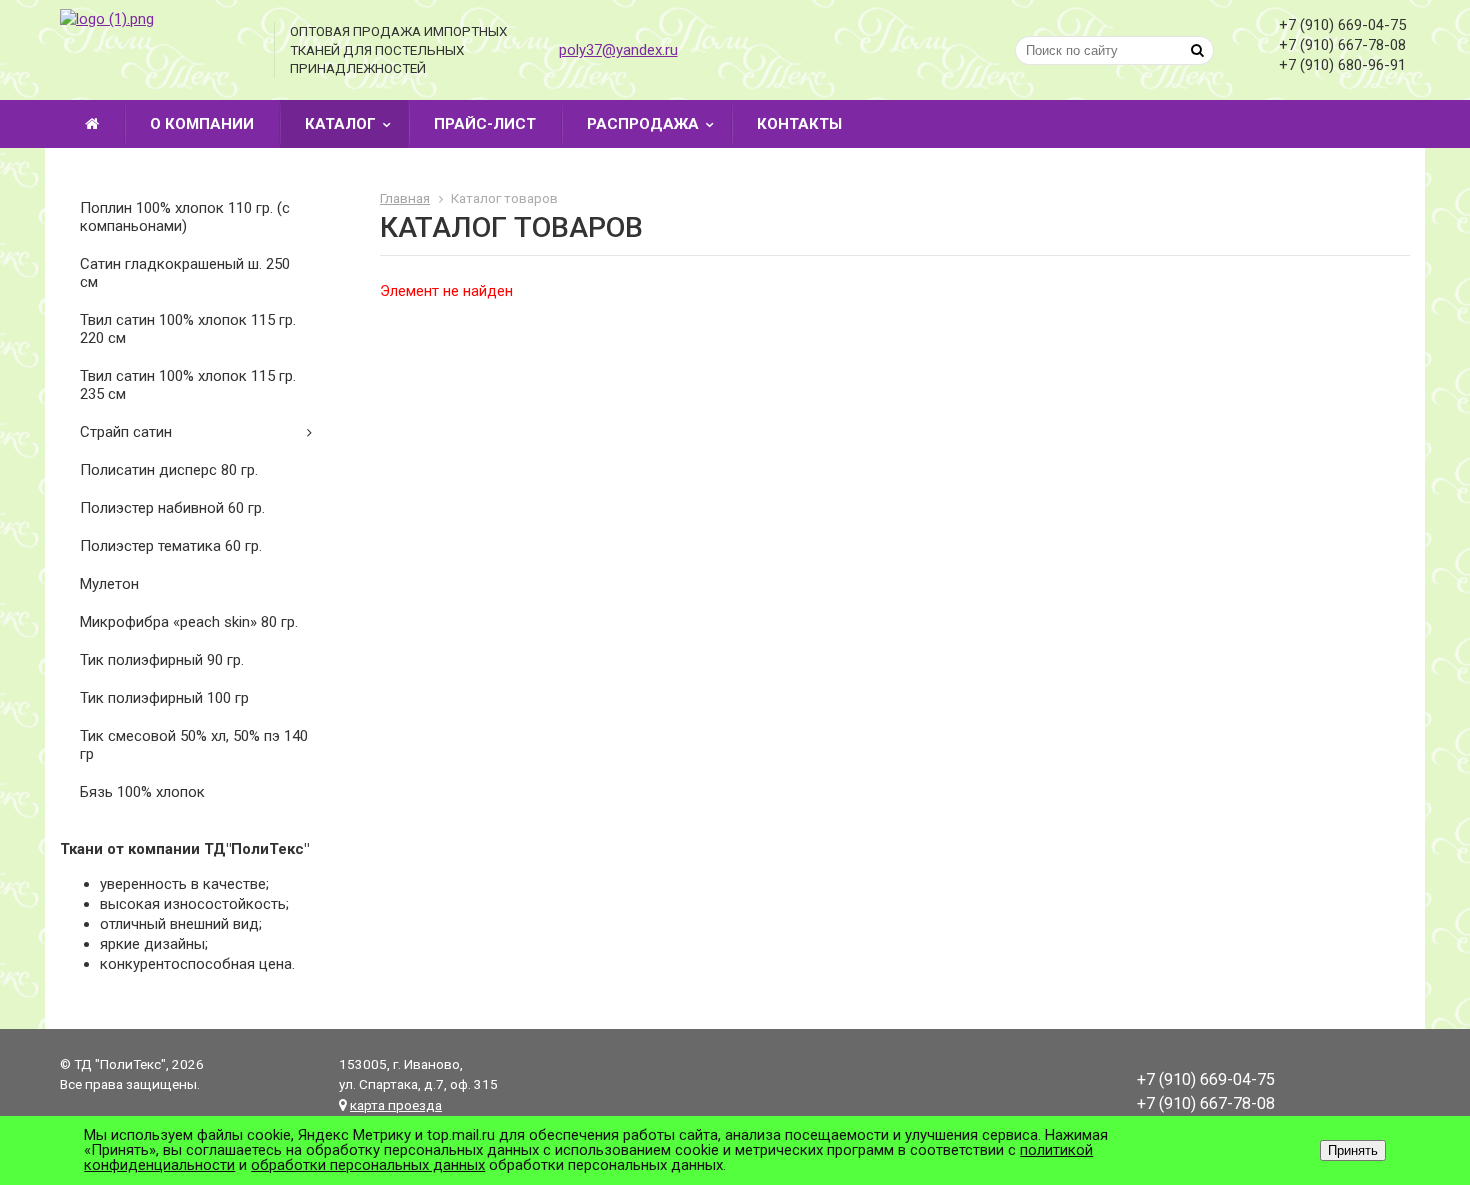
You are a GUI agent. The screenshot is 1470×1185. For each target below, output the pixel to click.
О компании (202, 124)
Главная (405, 198)
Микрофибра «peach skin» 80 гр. (189, 622)
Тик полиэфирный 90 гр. (162, 660)
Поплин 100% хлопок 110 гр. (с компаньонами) (185, 217)
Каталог (340, 124)
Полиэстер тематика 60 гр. (171, 546)
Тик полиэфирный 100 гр (164, 698)
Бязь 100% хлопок (142, 792)
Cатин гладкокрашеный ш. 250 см (185, 273)
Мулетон (109, 584)
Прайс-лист (485, 124)
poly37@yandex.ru (618, 50)
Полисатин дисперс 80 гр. (169, 470)
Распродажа (643, 124)
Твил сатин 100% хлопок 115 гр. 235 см (188, 385)
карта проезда (396, 1105)
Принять (1353, 1150)
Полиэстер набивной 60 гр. (172, 508)
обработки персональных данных (368, 1165)
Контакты (799, 124)
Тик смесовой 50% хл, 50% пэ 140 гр (194, 745)
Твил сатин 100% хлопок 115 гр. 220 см (188, 329)
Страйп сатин (126, 432)
